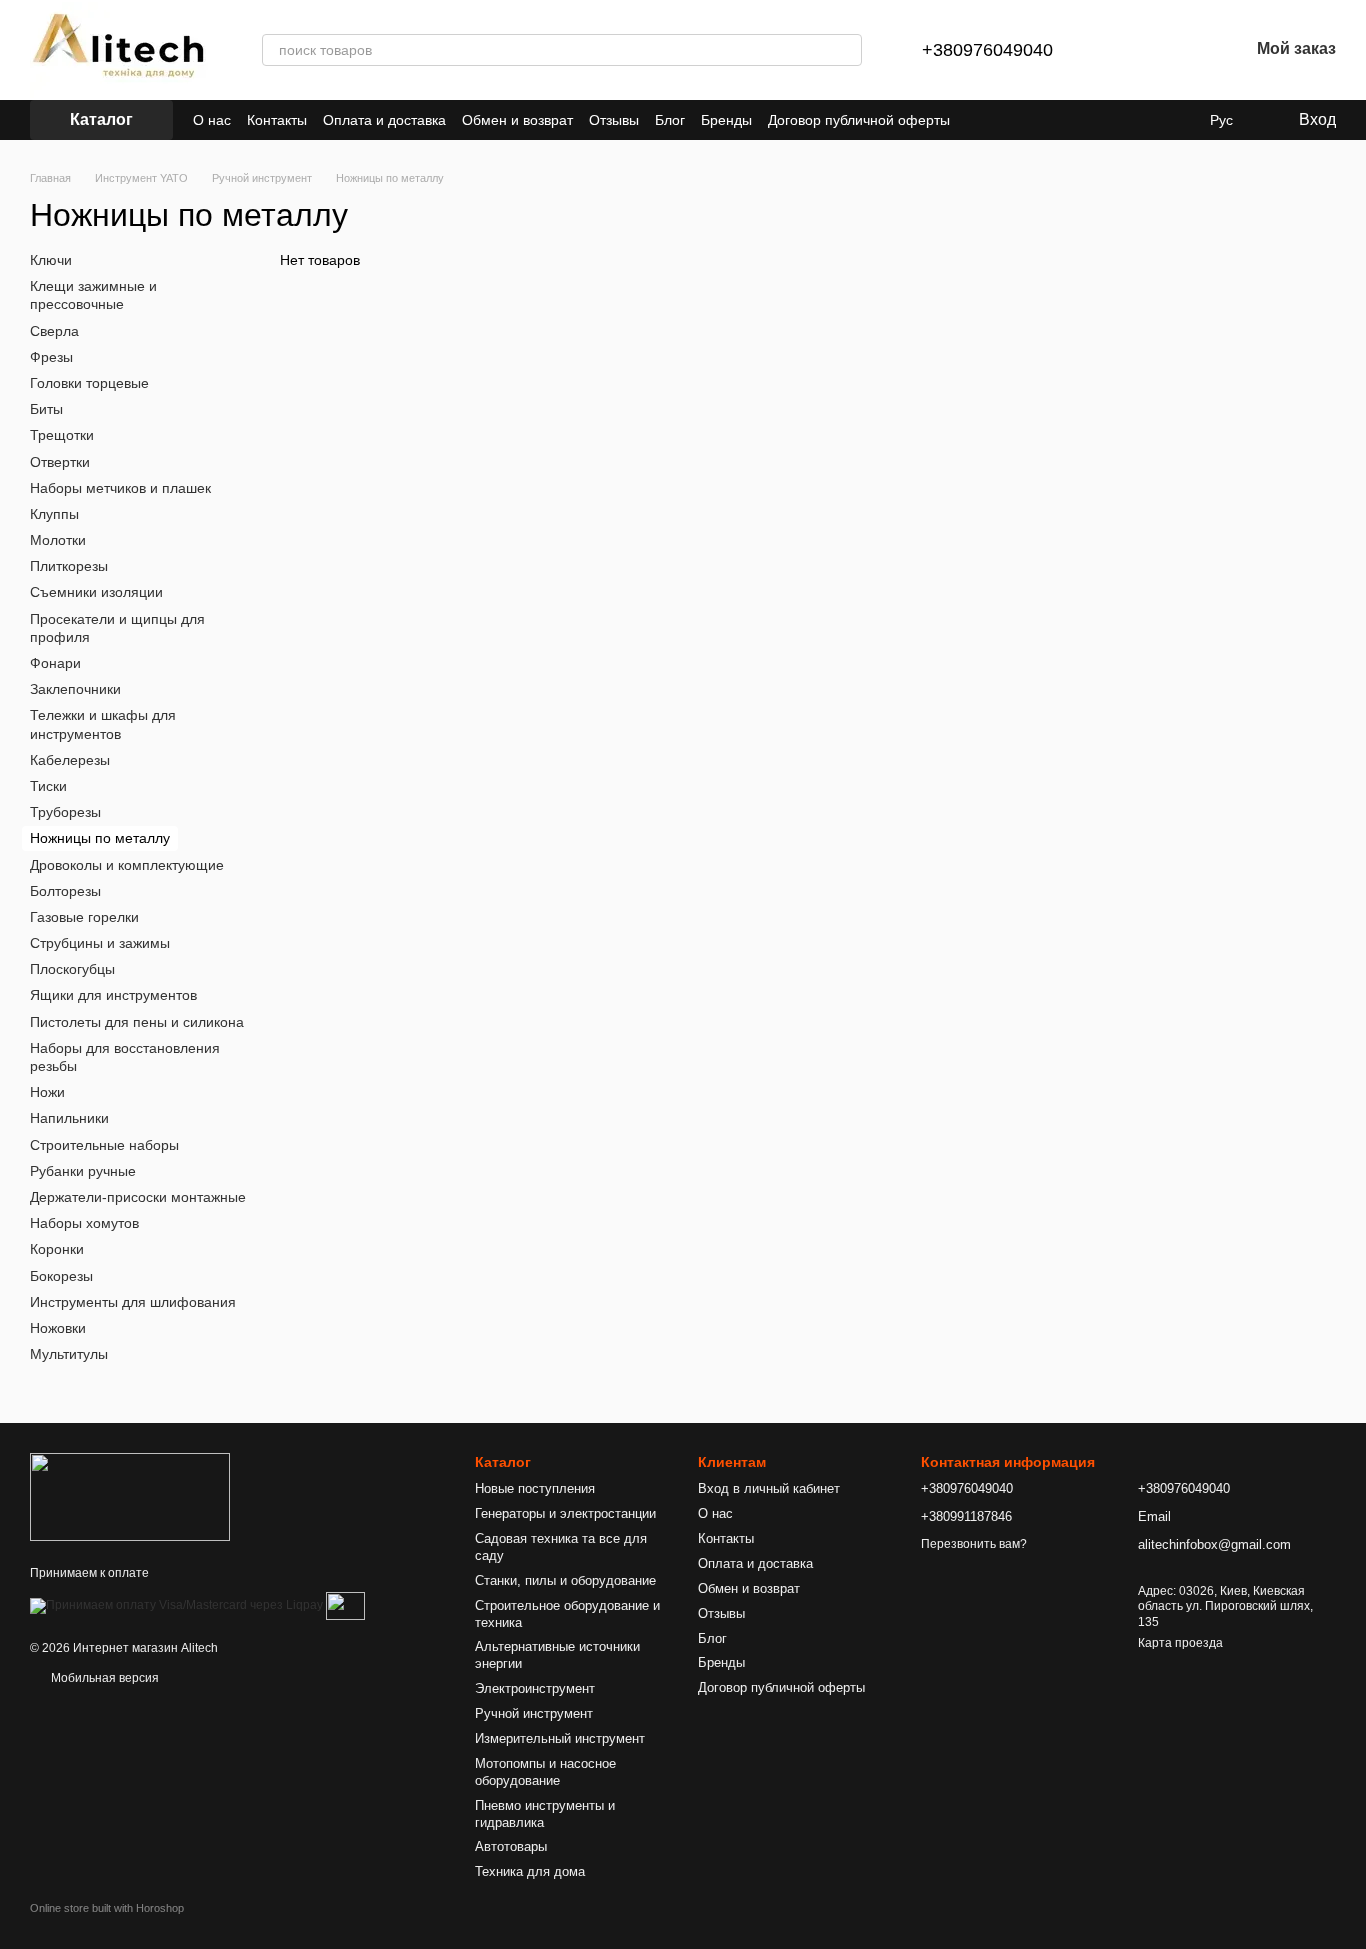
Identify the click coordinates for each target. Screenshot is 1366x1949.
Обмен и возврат (517, 120)
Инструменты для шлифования (133, 1301)
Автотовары (511, 1846)
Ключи (51, 260)
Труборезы (65, 812)
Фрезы (51, 357)
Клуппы (54, 514)
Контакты (277, 120)
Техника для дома (530, 1871)
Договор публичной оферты (859, 120)
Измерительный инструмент (560, 1738)
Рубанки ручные (83, 1171)
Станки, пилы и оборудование (565, 1580)
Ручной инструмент (534, 1713)
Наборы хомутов (84, 1223)
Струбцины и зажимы (100, 943)
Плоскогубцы (72, 969)
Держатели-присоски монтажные (138, 1197)
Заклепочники (75, 689)
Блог (670, 120)
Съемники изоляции (96, 592)
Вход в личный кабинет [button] (769, 1488)
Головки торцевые (89, 383)
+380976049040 (987, 50)
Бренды (726, 120)
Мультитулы (69, 1354)
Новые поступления (535, 1488)
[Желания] (1181, 50)
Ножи (47, 1092)
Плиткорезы (69, 566)
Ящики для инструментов (113, 995)
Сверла (54, 330)
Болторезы (65, 890)
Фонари (55, 663)
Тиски (48, 786)
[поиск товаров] (846, 50)
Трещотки (62, 435)
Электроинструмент (535, 1688)
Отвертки (60, 461)
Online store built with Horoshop (107, 1908)
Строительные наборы (104, 1144)
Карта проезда (1180, 1643)
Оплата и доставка (384, 120)
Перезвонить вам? (974, 1544)
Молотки (58, 540)
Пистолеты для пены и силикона (137, 1021)
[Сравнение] (1129, 50)
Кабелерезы (70, 760)
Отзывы (614, 120)
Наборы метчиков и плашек (120, 487)
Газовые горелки (84, 917)
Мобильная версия (103, 1678)
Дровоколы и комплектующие (127, 864)
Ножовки (58, 1328)
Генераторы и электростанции (565, 1513)
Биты (46, 409)
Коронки (57, 1249)
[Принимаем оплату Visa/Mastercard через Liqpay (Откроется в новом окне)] (176, 1605)
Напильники (69, 1118)
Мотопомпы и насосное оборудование (545, 1772)
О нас (212, 120)
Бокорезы (61, 1275)
